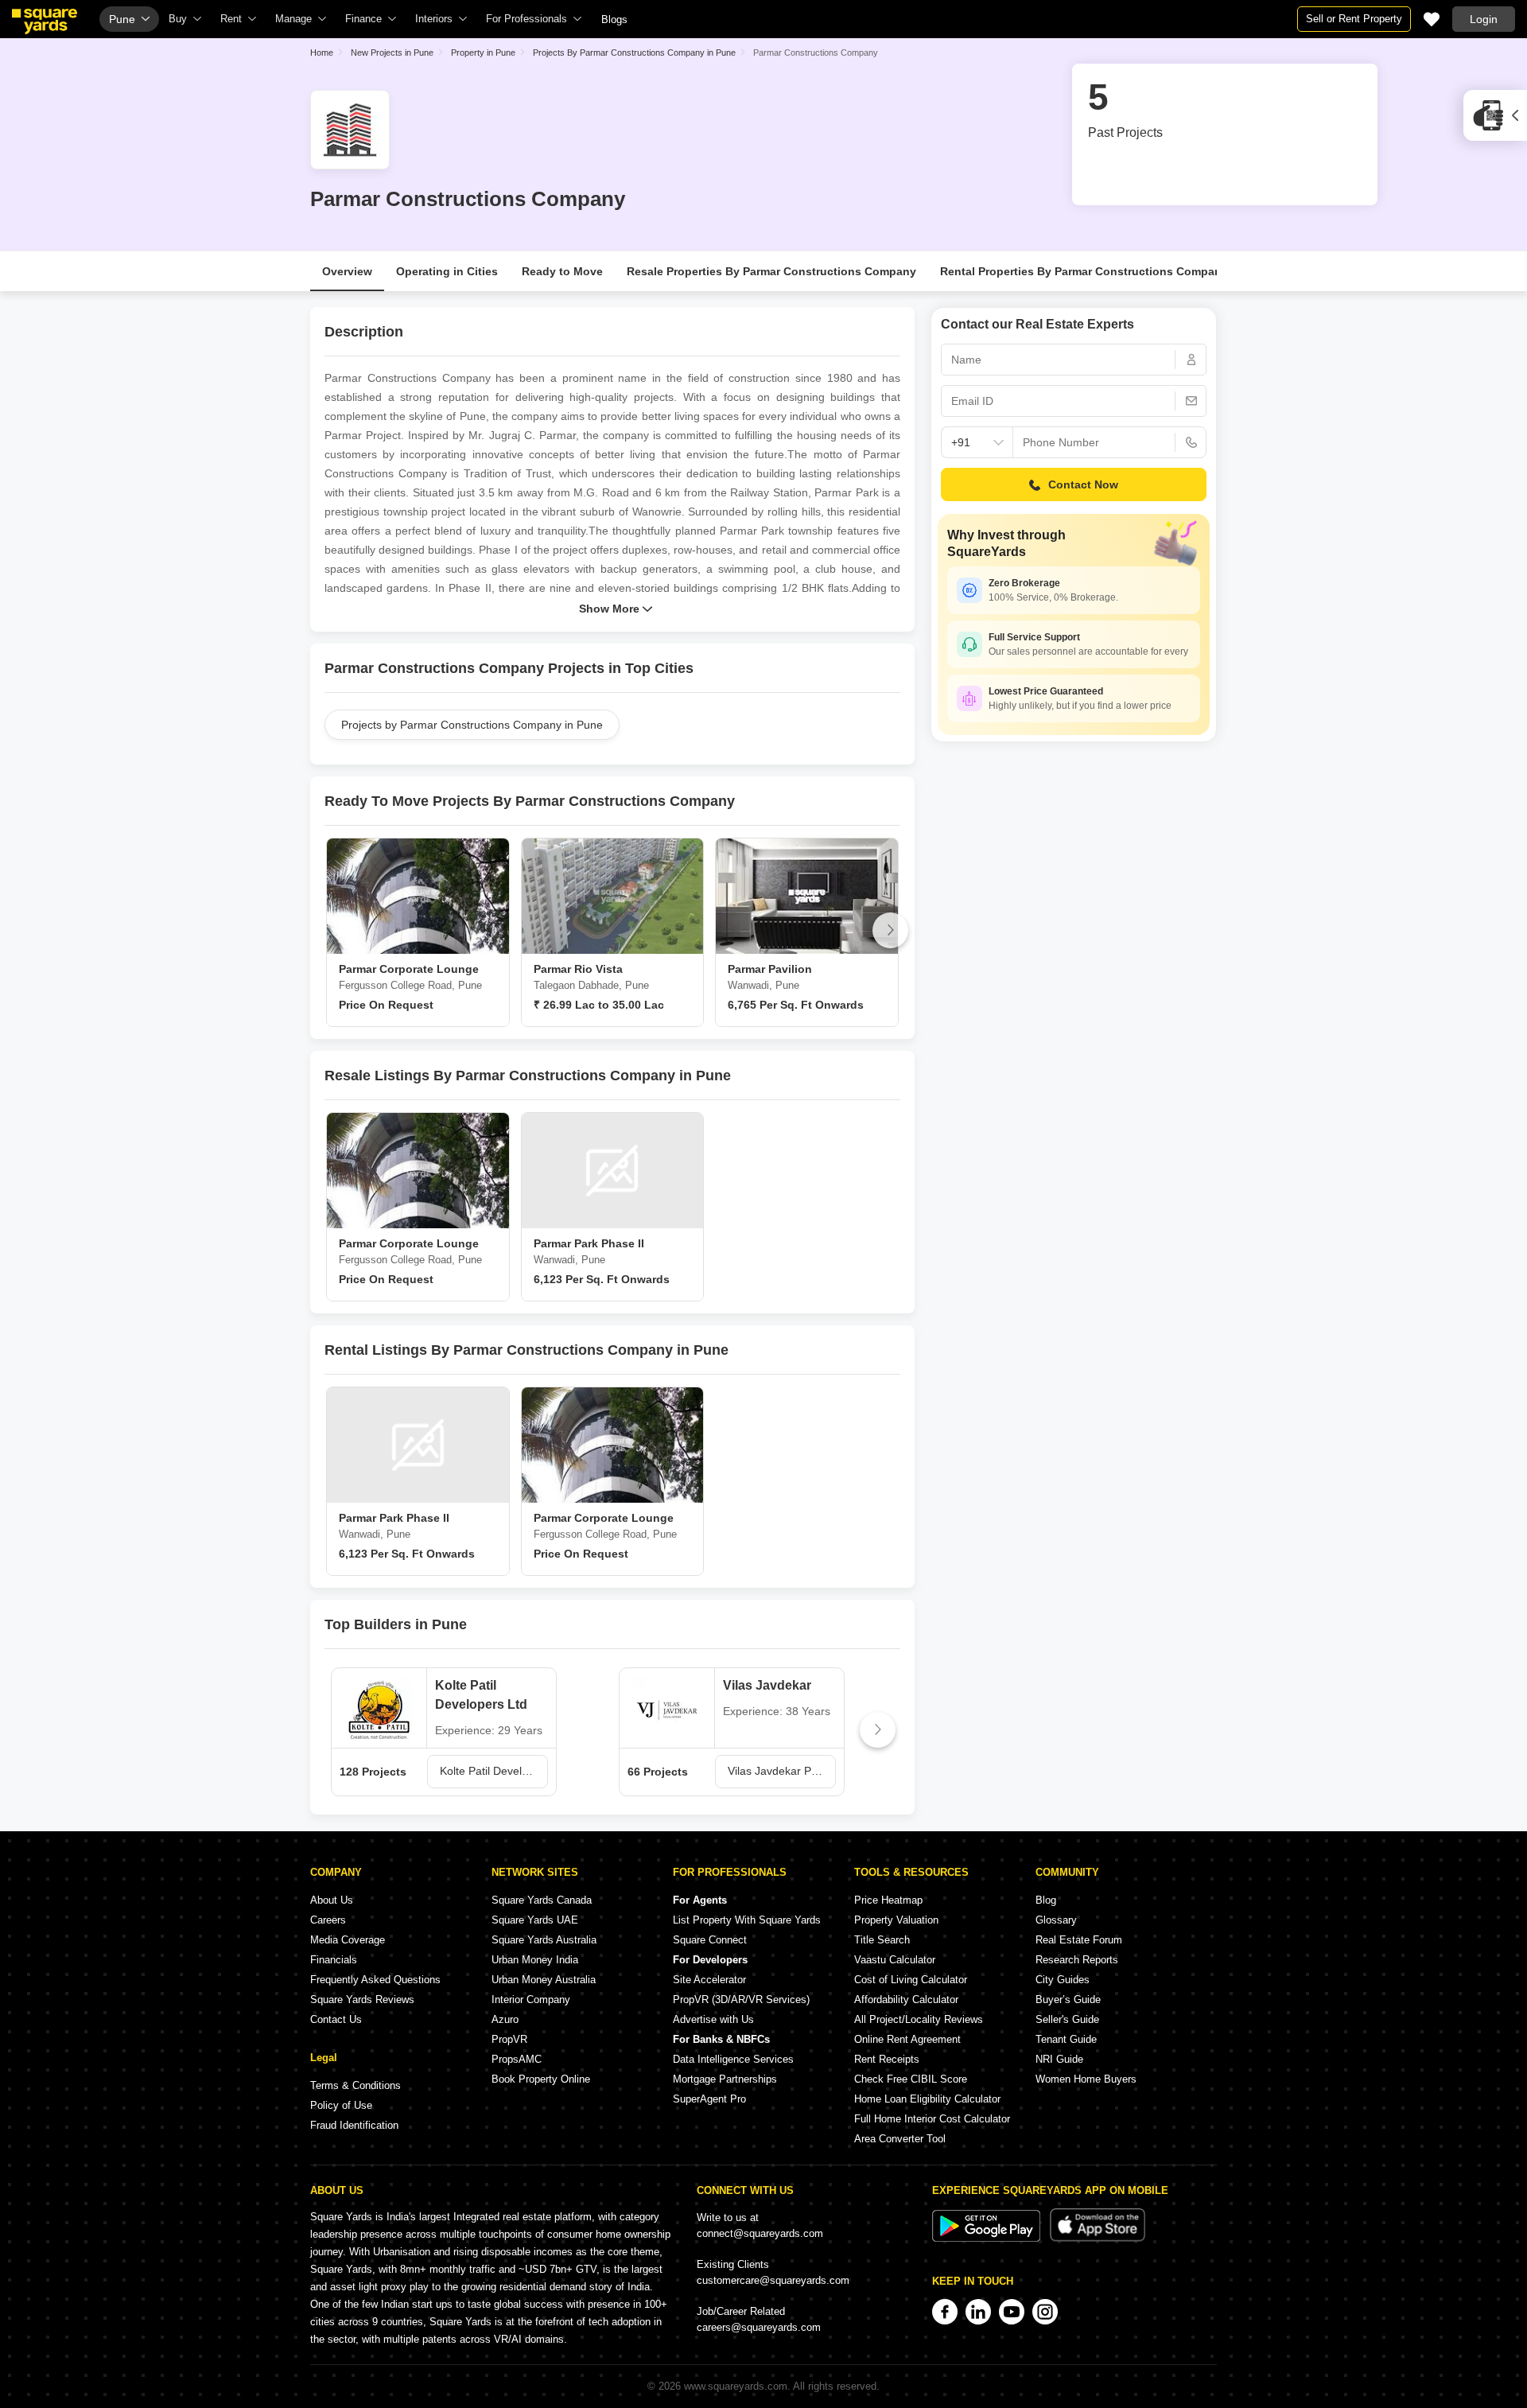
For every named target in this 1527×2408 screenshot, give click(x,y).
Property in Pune (483, 53)
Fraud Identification (354, 2125)
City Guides (1063, 1980)
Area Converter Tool (900, 2139)
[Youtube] (1012, 2312)
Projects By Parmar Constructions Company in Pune (634, 53)
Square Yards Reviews (362, 2000)
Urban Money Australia (544, 1980)
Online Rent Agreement (907, 2039)
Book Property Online (541, 2079)
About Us (332, 1900)
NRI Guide (1059, 2059)
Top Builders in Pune (396, 1624)
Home (322, 53)
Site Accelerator (709, 1980)
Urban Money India (535, 1960)
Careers (328, 1920)
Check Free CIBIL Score (911, 2079)
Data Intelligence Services (733, 2059)
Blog (1046, 1900)
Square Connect (710, 1940)
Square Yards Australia (544, 1940)
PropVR (509, 2039)
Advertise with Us (713, 2019)
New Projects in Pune (392, 53)
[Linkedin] (978, 2312)
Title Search (882, 1940)
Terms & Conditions (356, 2085)
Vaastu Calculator (895, 1960)
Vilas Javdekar (767, 1685)
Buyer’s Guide (1068, 2000)
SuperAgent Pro (709, 2099)
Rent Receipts (887, 2059)
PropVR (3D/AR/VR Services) (741, 2000)
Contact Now (1083, 484)
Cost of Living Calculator (911, 1980)
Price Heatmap (888, 1900)
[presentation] (334, 930)
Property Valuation (896, 1920)
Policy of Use (341, 2105)
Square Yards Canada (542, 1900)
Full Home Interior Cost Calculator (932, 2119)
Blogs (614, 19)
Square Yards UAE (535, 1920)
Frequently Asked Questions (375, 1980)
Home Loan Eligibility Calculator (927, 2099)
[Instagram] (1045, 2312)
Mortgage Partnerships (725, 2079)
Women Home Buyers (1086, 2079)
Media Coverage (348, 1940)
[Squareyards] (45, 21)
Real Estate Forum (1079, 1940)
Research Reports (1077, 1960)
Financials (334, 1960)
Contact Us (336, 2019)
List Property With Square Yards (747, 1920)
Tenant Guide (1066, 2039)
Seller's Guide (1067, 2019)
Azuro (505, 2019)
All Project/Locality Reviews (919, 2019)
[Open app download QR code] (1495, 115)
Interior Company (531, 2000)
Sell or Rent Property (1354, 19)
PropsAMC (517, 2059)
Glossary (1056, 1920)
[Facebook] (945, 2312)
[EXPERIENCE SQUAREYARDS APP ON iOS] (1098, 2238)
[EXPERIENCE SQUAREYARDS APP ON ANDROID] (988, 2238)
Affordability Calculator (906, 2000)
